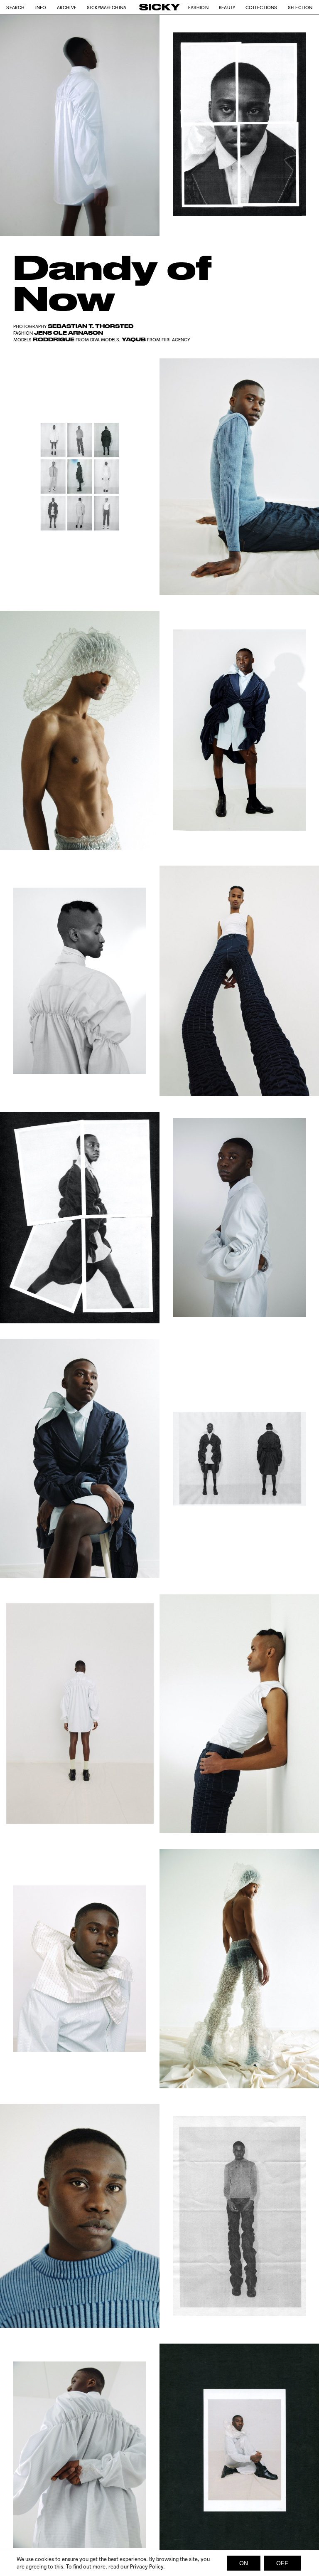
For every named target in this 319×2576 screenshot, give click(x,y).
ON (244, 2563)
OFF (282, 2563)
